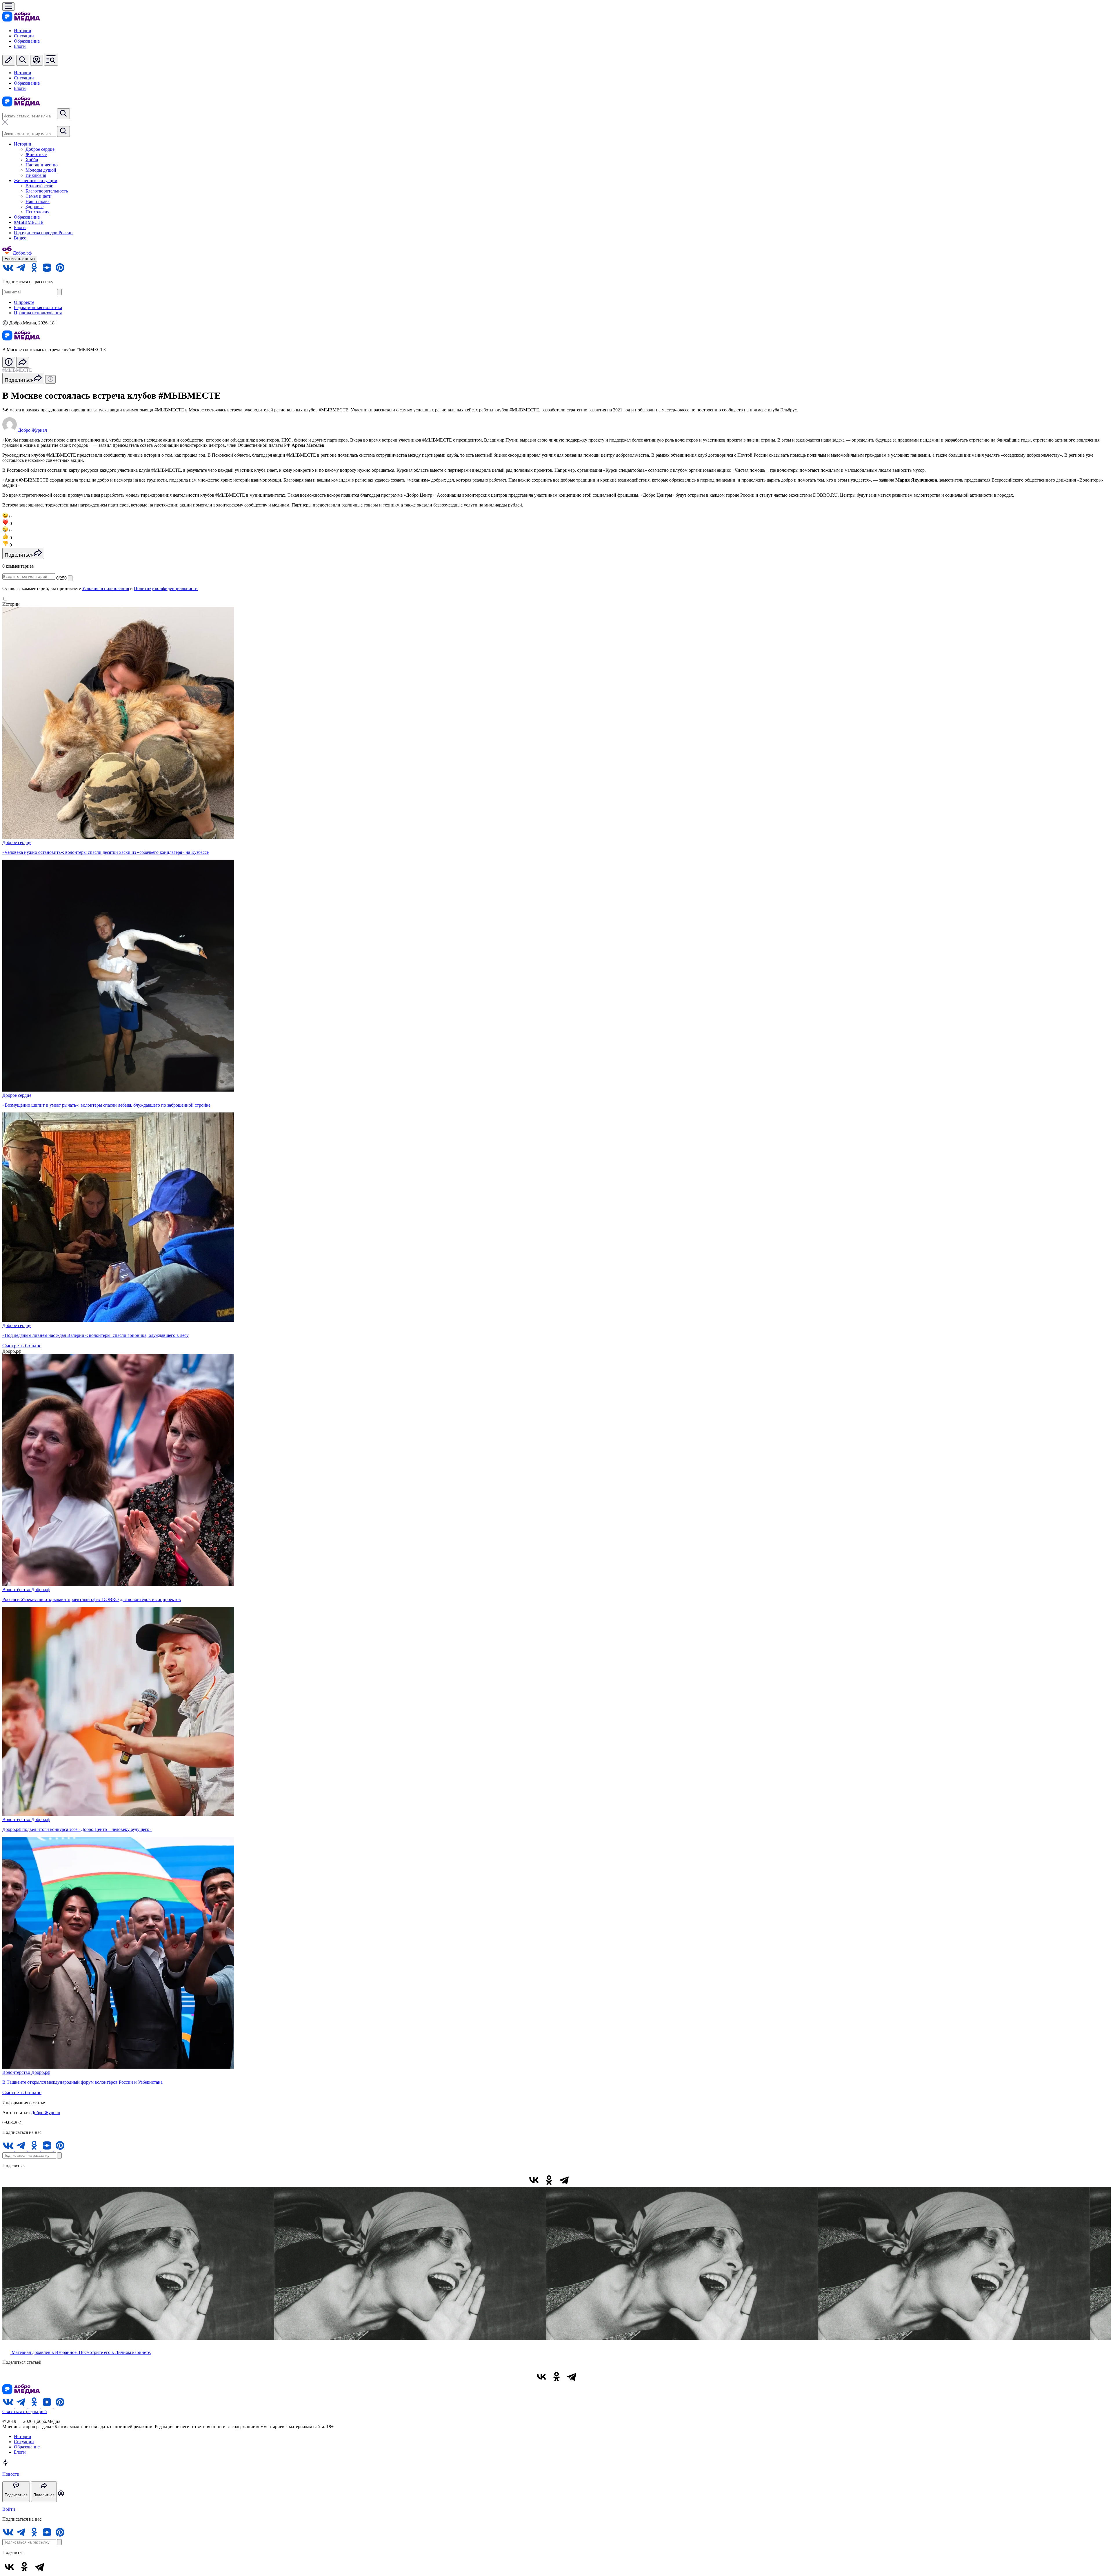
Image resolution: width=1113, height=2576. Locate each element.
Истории (23, 31)
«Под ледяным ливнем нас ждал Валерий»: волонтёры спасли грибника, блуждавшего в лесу (96, 1335)
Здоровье (34, 207)
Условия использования (106, 588)
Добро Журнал (46, 2113)
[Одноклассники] (549, 2180)
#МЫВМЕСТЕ (29, 222)
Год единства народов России (43, 233)
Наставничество (42, 165)
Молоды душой (41, 170)
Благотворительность (47, 191)
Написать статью (20, 259)
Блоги (20, 46)
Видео (20, 238)
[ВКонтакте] (534, 2180)
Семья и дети (39, 196)
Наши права (38, 201)
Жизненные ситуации (36, 180)
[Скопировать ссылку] (579, 2180)
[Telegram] (564, 2180)
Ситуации (24, 36)
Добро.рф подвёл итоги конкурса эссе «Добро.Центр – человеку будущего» (77, 1829)
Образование (27, 41)
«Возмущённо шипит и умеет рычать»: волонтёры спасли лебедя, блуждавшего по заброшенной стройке (106, 1105)
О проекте (24, 302)
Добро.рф (41, 1590)
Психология (37, 212)
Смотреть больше (22, 1346)
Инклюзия (36, 175)
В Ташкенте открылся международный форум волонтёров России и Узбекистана (82, 2082)
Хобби (32, 160)
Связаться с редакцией (25, 2411)
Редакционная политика (38, 307)
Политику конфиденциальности (166, 588)
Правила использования (38, 313)
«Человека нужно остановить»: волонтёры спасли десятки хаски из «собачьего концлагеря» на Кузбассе (106, 852)
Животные (36, 154)
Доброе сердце (40, 149)
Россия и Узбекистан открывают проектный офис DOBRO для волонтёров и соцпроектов (92, 1599)
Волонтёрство (39, 186)
